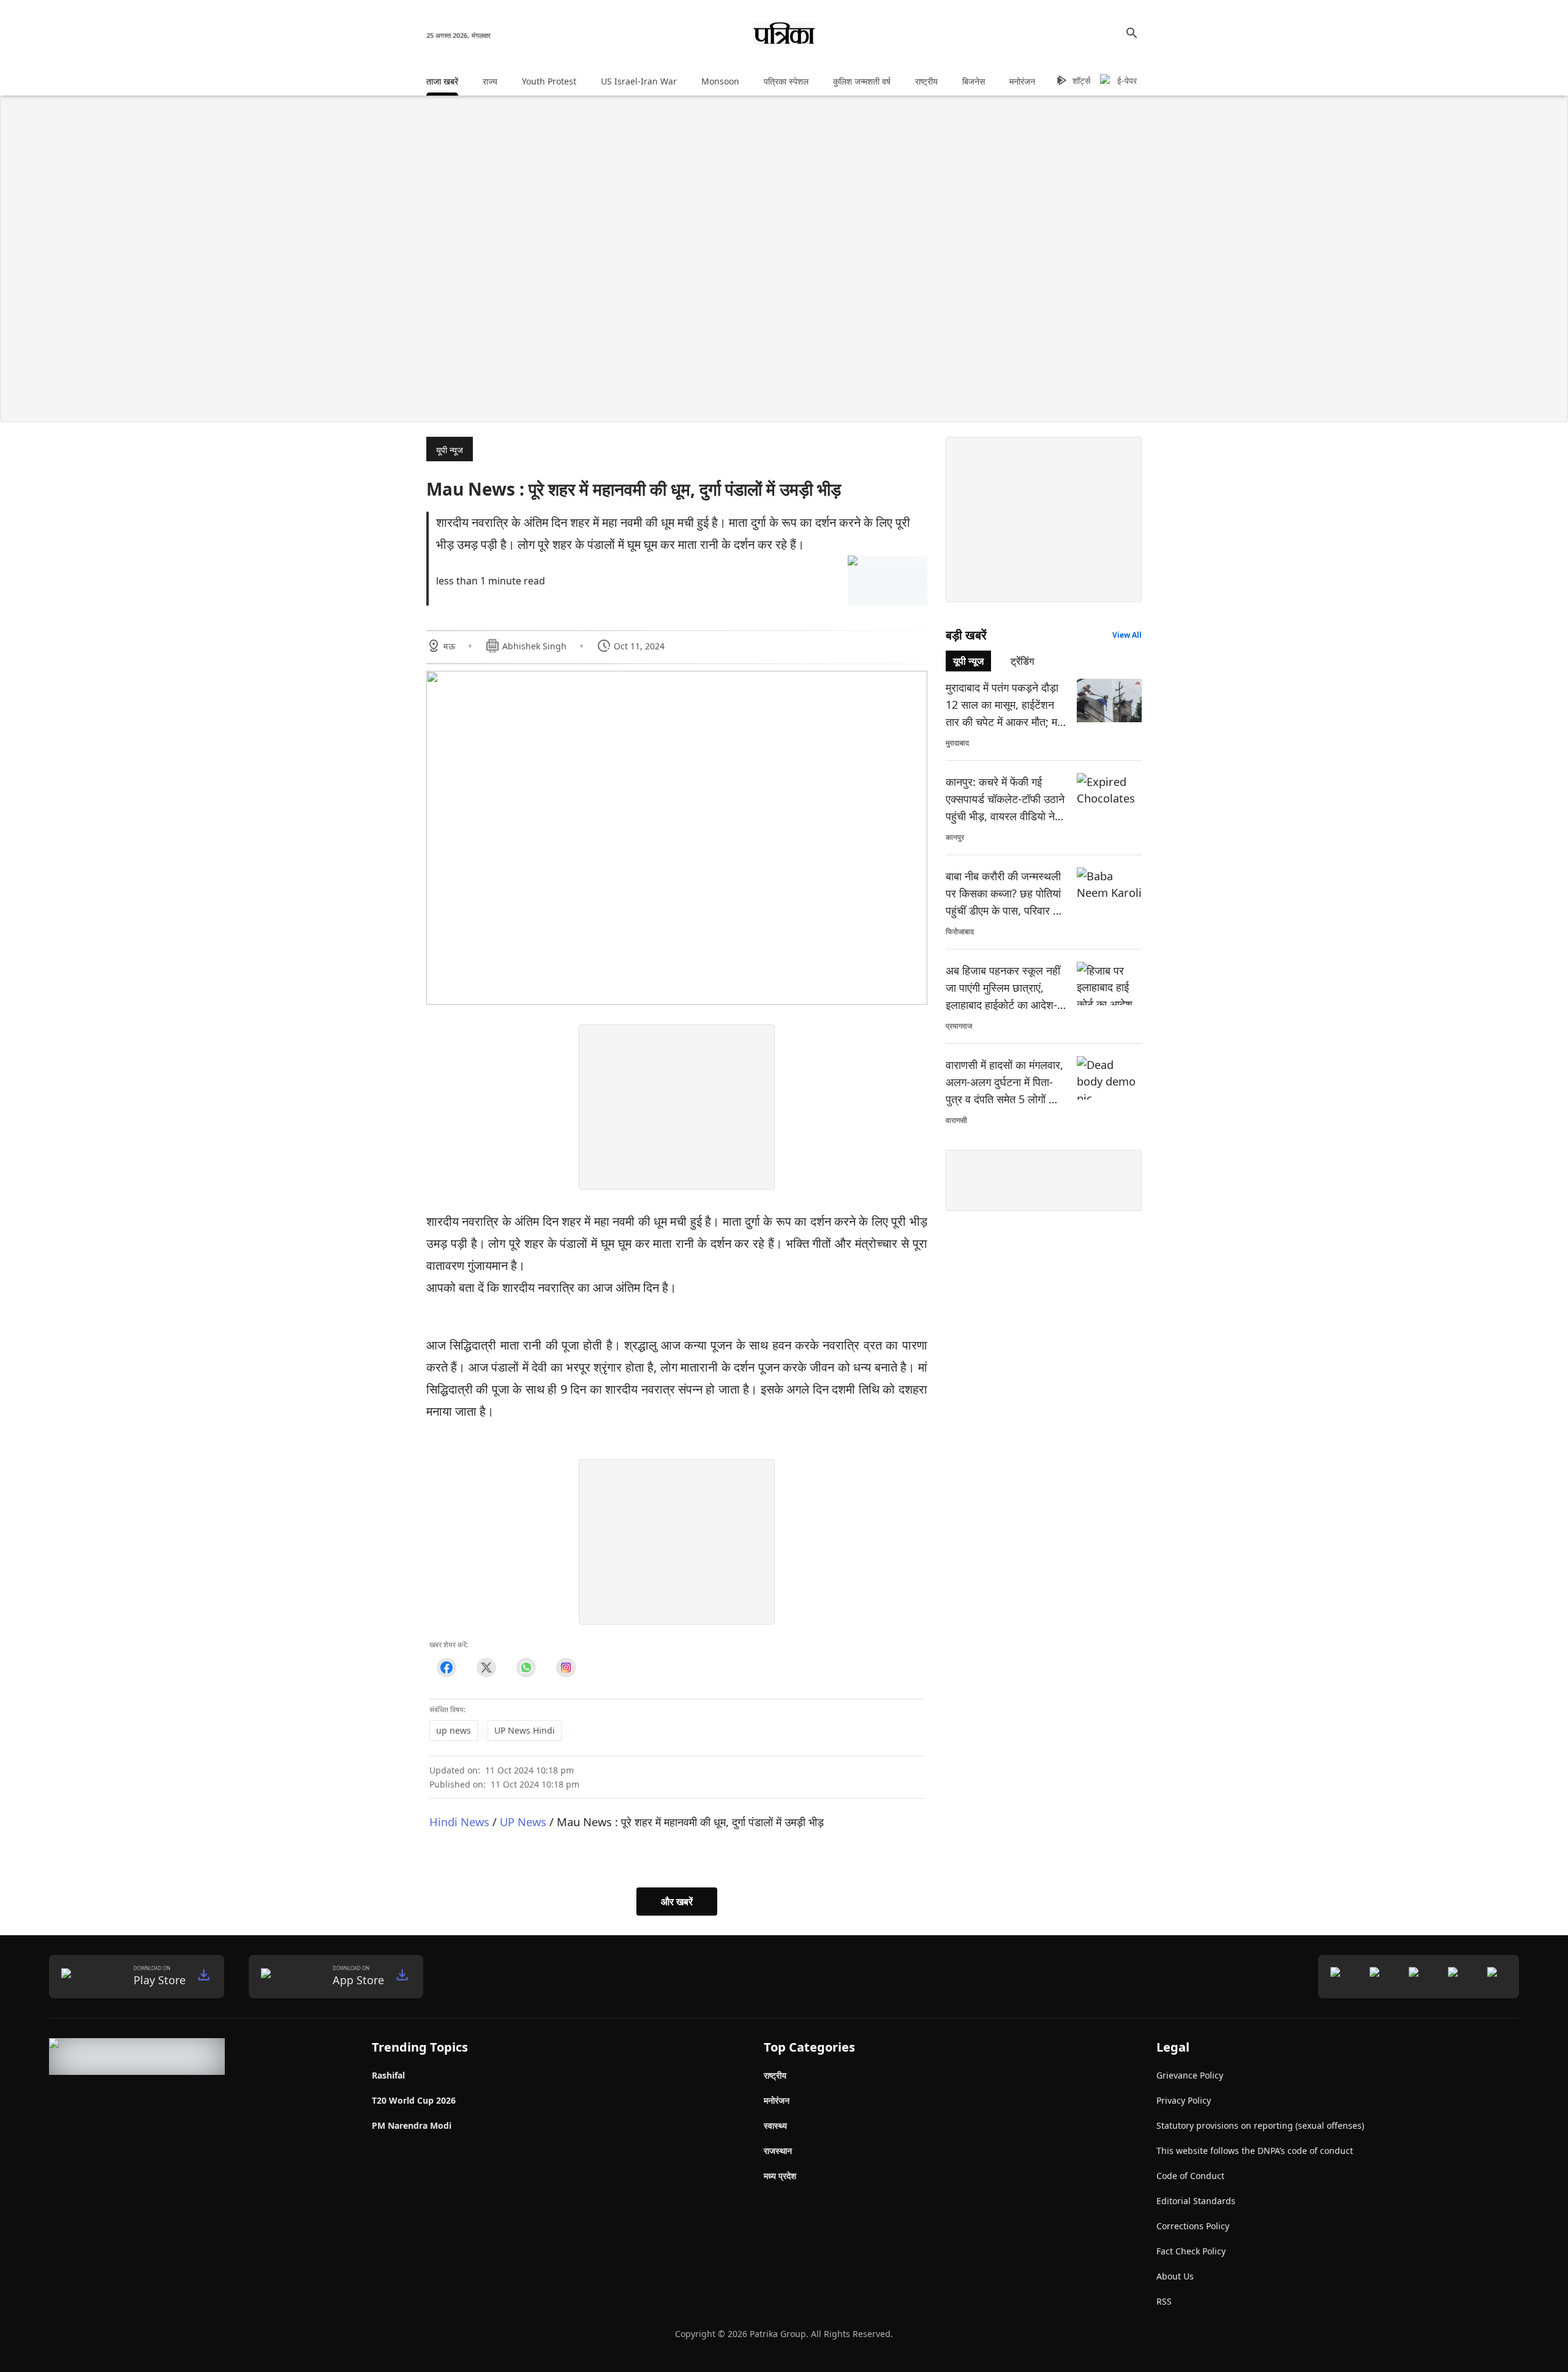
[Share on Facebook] (446, 1667)
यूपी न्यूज (450, 450)
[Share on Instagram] (566, 1667)
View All (1127, 635)
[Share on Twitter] (486, 1667)
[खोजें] (1132, 33)
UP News (523, 1822)
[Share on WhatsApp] (526, 1667)
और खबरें (677, 1902)
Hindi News (459, 1822)
